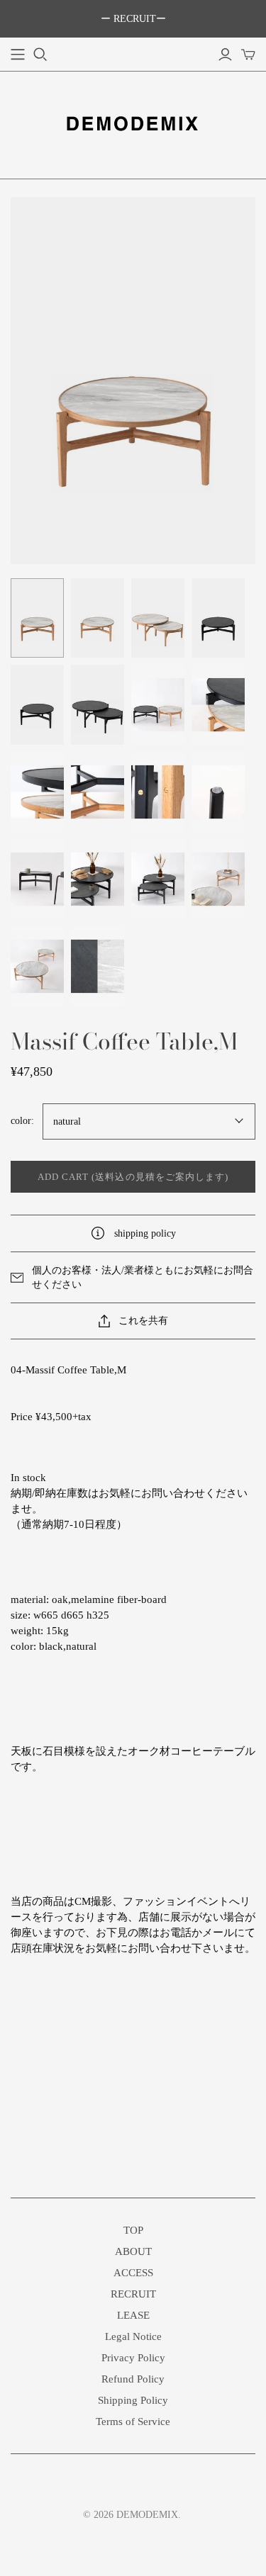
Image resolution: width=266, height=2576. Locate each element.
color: (22, 1121)
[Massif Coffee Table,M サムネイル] (37, 618)
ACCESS (133, 2273)
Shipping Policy (133, 2400)
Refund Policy (133, 2379)
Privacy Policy (133, 2358)
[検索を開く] (40, 55)
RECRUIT (133, 2294)
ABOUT (133, 2251)
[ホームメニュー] (18, 55)
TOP (133, 2230)
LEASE (133, 2315)
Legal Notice (133, 2336)
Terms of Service (133, 2422)
